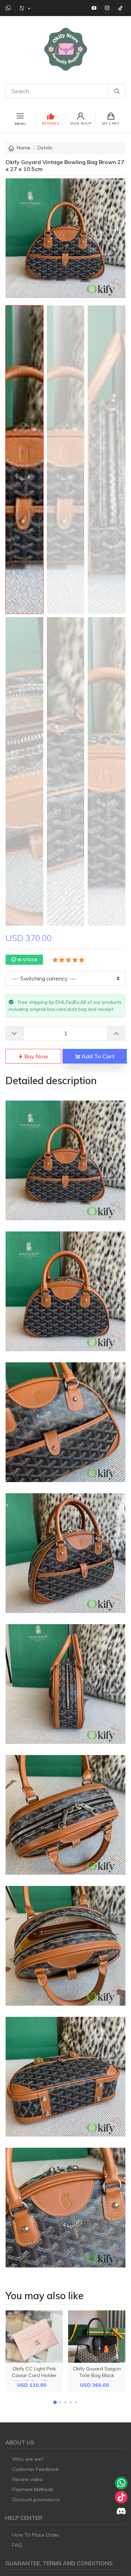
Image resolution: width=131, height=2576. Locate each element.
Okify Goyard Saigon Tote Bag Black (97, 2372)
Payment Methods (33, 2489)
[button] (55, 2402)
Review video (27, 2479)
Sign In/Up (81, 123)
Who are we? (28, 2459)
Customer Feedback (35, 2469)
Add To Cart (97, 1056)
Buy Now (36, 1056)
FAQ (17, 2545)
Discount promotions (36, 2500)
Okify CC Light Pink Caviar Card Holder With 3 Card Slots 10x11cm (34, 2379)
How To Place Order (36, 2535)
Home (24, 148)
